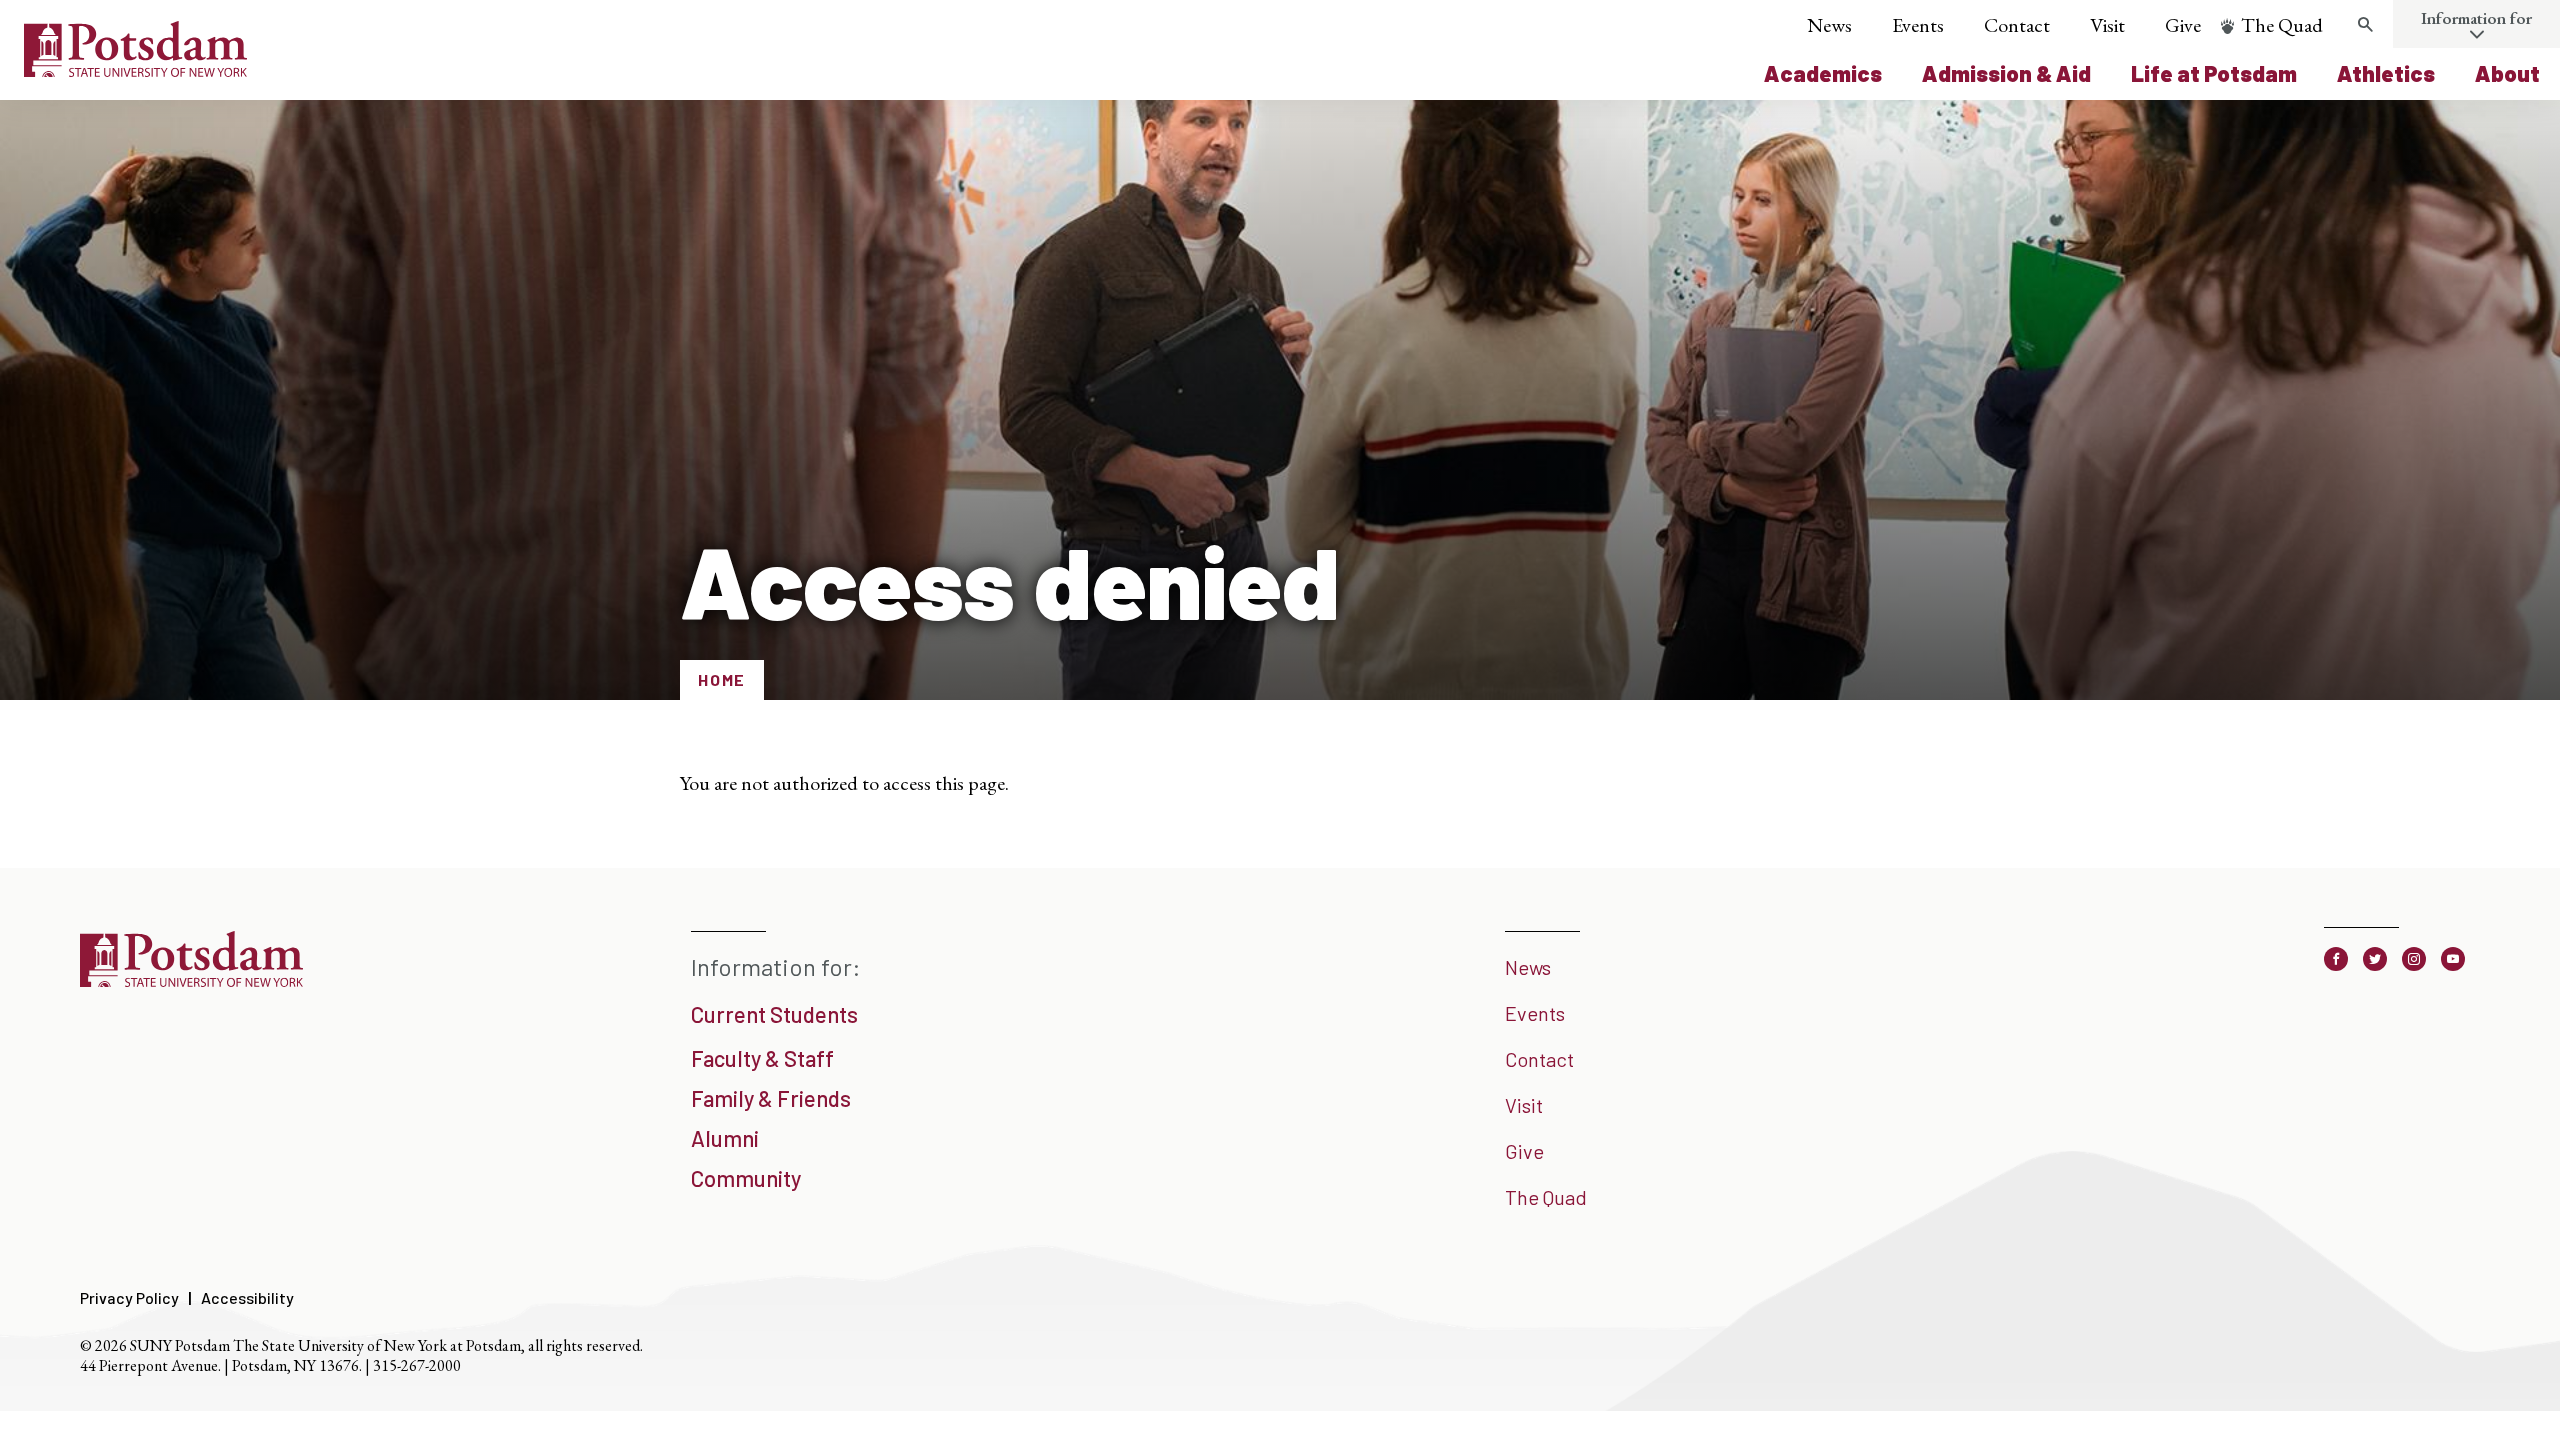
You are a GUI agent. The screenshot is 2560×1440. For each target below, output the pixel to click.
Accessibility (247, 1297)
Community (746, 1178)
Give (2183, 25)
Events (1918, 25)
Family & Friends (771, 1098)
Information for (2476, 18)
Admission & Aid (2006, 73)
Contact (2017, 25)
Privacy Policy (129, 1297)
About (2507, 73)
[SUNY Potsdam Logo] (135, 70)
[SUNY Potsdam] (191, 980)
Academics (1823, 73)
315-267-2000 (417, 1365)
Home (722, 679)
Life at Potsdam (2214, 73)
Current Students (774, 1014)
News (1829, 25)
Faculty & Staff (762, 1058)
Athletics (2386, 73)
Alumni (725, 1138)
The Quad (2282, 25)
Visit (2107, 25)
